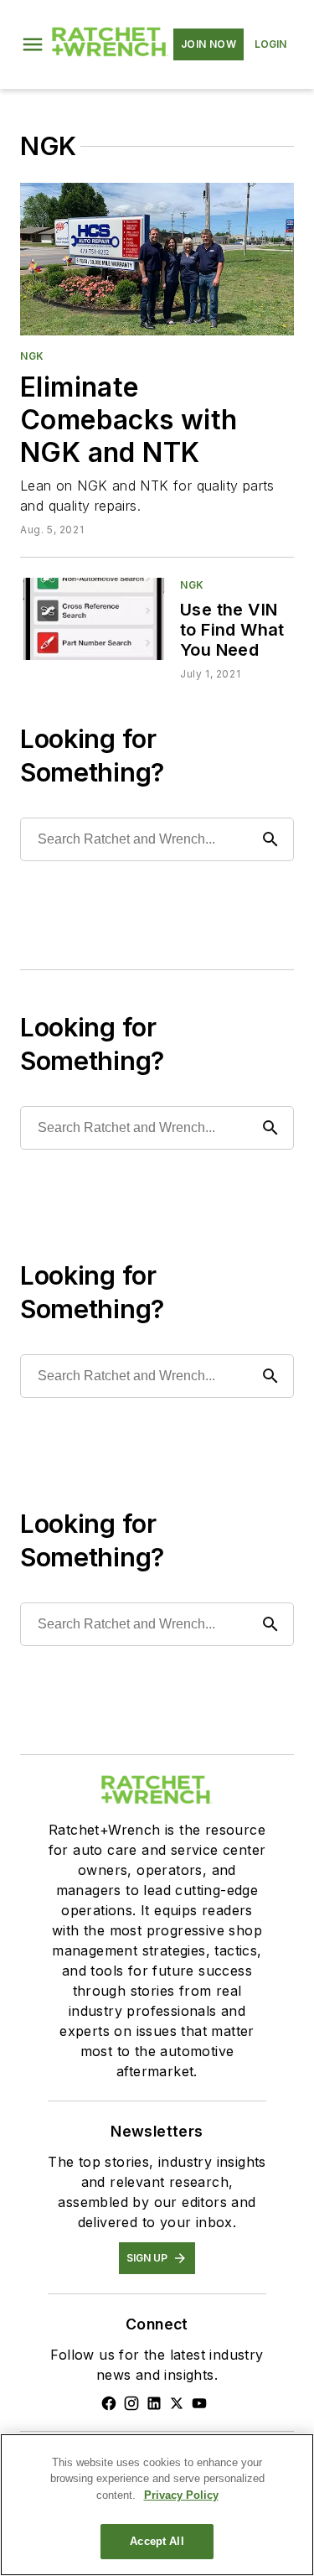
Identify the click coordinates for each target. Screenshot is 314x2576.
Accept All (157, 2541)
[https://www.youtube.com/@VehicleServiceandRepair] (199, 2403)
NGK (32, 356)
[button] (33, 44)
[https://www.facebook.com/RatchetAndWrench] (109, 2403)
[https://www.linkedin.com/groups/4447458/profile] (154, 2403)
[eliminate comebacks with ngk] (157, 259)
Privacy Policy (181, 2495)
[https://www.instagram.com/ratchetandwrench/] (131, 2403)
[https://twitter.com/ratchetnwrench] (177, 2403)
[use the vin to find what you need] (93, 618)
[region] (157, 2505)
